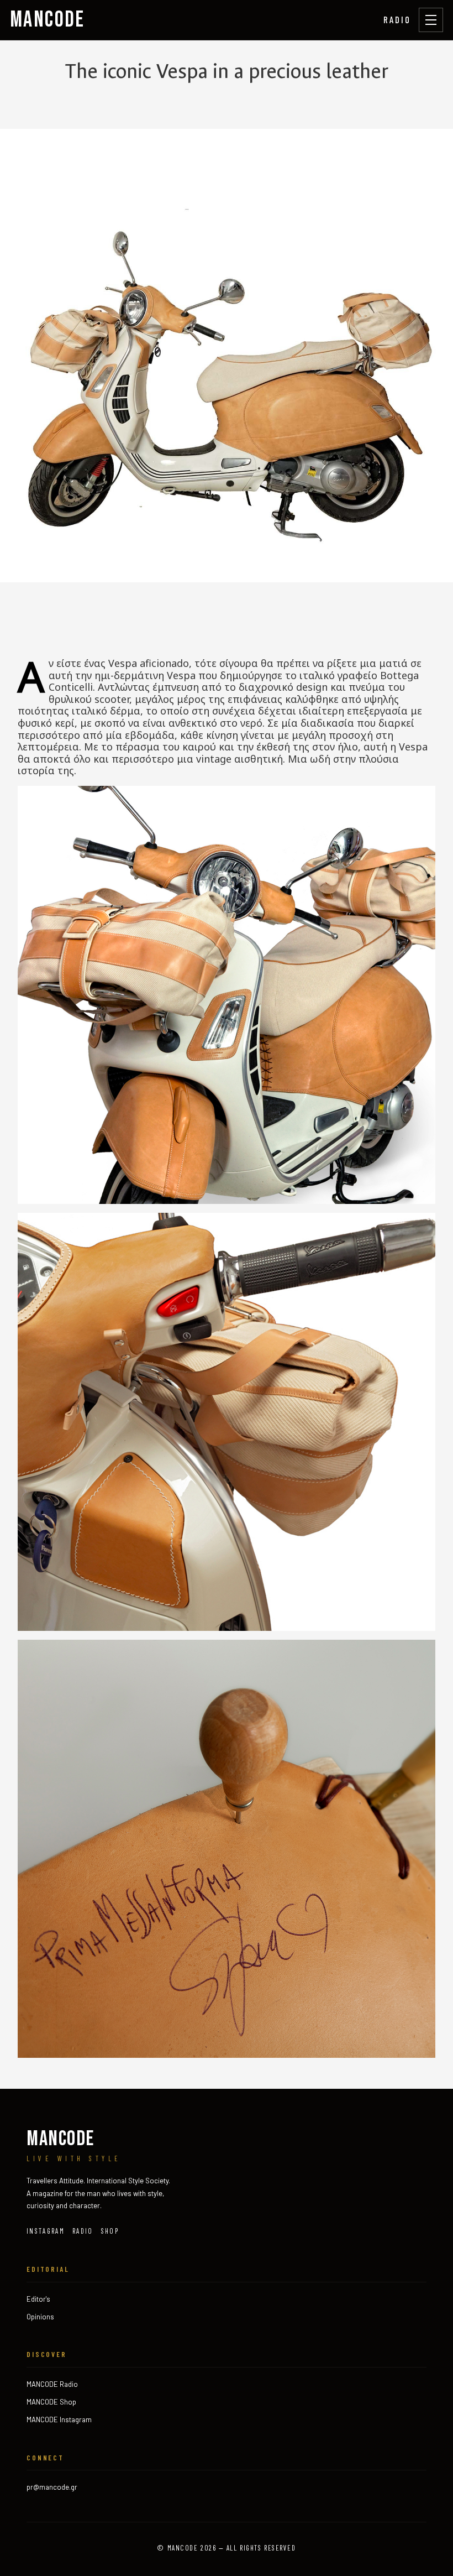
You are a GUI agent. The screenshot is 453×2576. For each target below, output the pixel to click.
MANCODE (48, 20)
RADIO (397, 19)
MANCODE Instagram (59, 2419)
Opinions (40, 2317)
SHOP (110, 2231)
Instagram (46, 2231)
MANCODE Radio (52, 2384)
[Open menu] (431, 20)
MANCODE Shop (51, 2402)
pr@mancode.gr (52, 2487)
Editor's (38, 2299)
